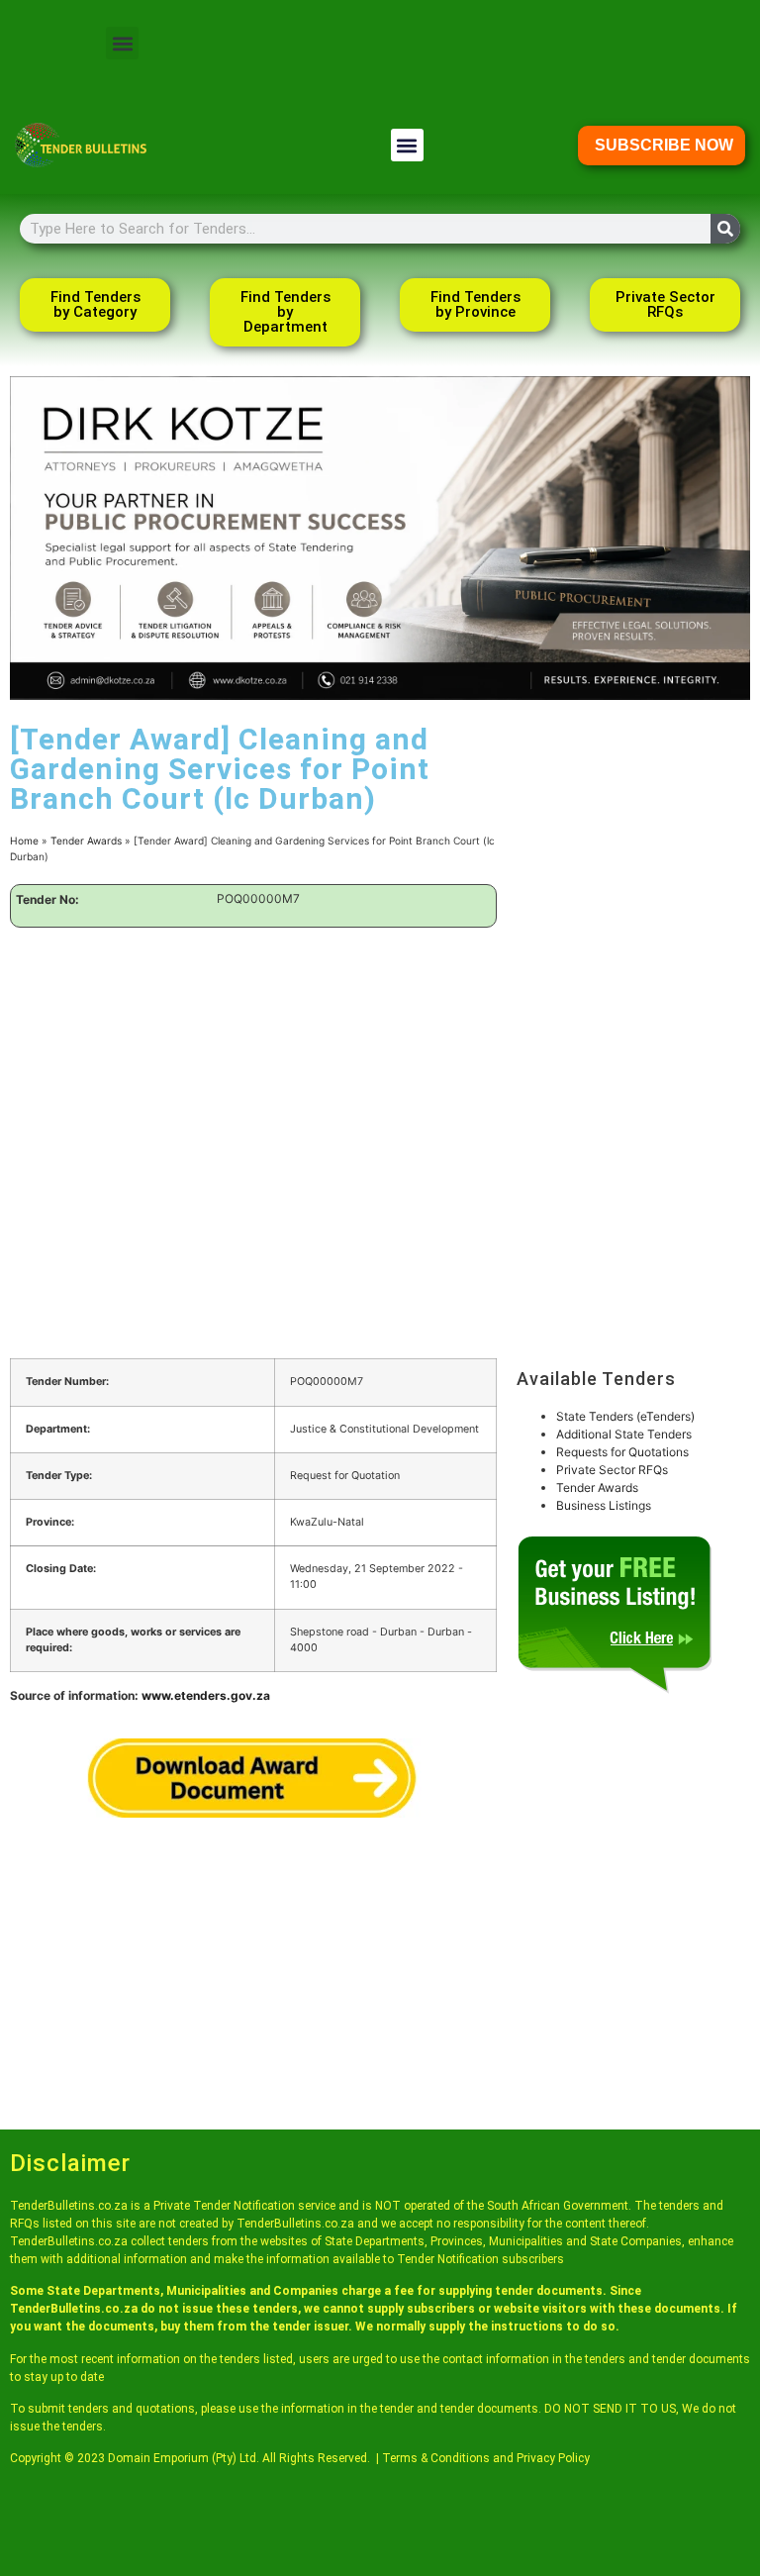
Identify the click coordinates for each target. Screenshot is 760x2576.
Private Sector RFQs (612, 1470)
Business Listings (604, 1505)
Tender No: (47, 900)
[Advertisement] (253, 1086)
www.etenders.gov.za (206, 1695)
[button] (122, 43)
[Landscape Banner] (380, 695)
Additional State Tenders (624, 1434)
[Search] (725, 229)
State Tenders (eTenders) (625, 1416)
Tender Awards (86, 841)
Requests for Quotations (622, 1452)
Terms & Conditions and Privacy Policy (486, 2458)
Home (24, 841)
